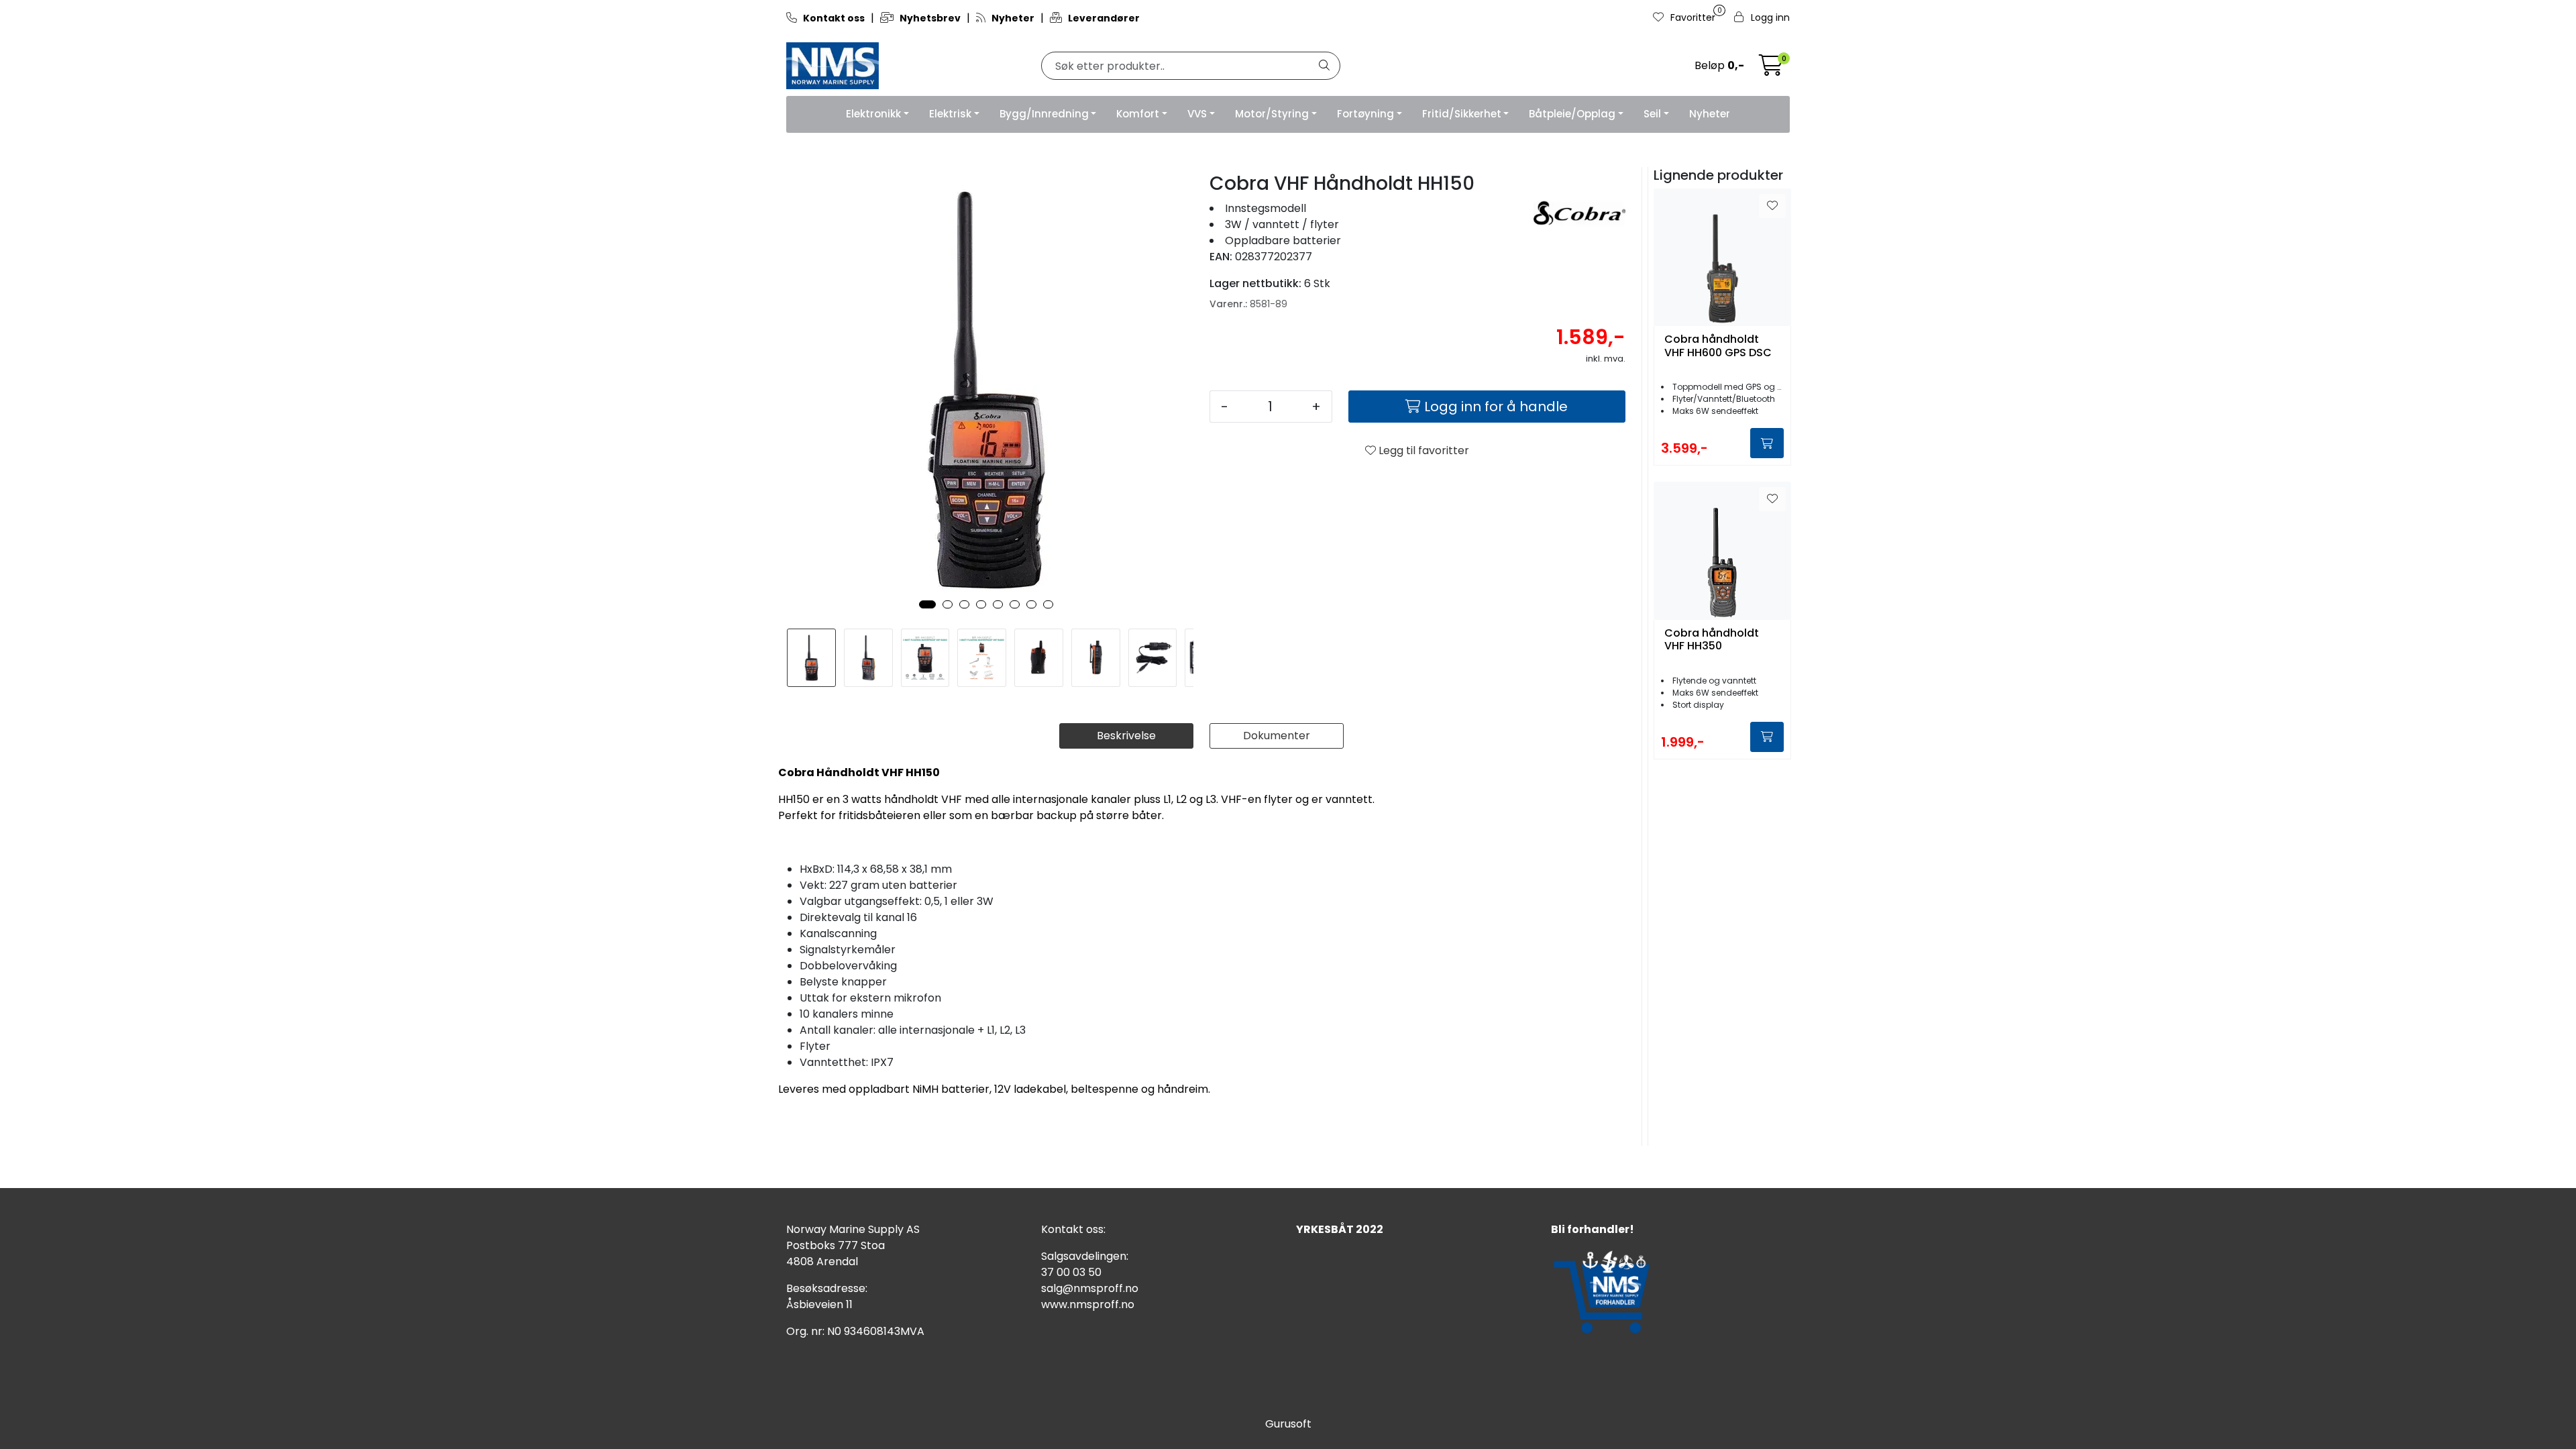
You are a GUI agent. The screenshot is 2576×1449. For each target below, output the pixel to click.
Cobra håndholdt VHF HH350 (1712, 640)
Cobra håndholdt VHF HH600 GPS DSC (1718, 346)
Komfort (1138, 114)
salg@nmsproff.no (1090, 1288)
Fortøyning (1365, 114)
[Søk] (1324, 66)
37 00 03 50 (1071, 1272)
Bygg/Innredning (1044, 114)
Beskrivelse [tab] (1126, 736)
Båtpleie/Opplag (1572, 114)
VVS (1197, 114)
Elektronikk (873, 114)
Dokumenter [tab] (1277, 736)
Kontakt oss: (1073, 1229)
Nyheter (1710, 114)
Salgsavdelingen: (1085, 1256)
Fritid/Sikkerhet (1462, 114)
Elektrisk (950, 114)
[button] (927, 604)
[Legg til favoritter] (1772, 206)
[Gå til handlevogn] (1771, 69)
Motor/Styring (1272, 114)
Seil (1652, 114)
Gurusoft (1288, 1424)
